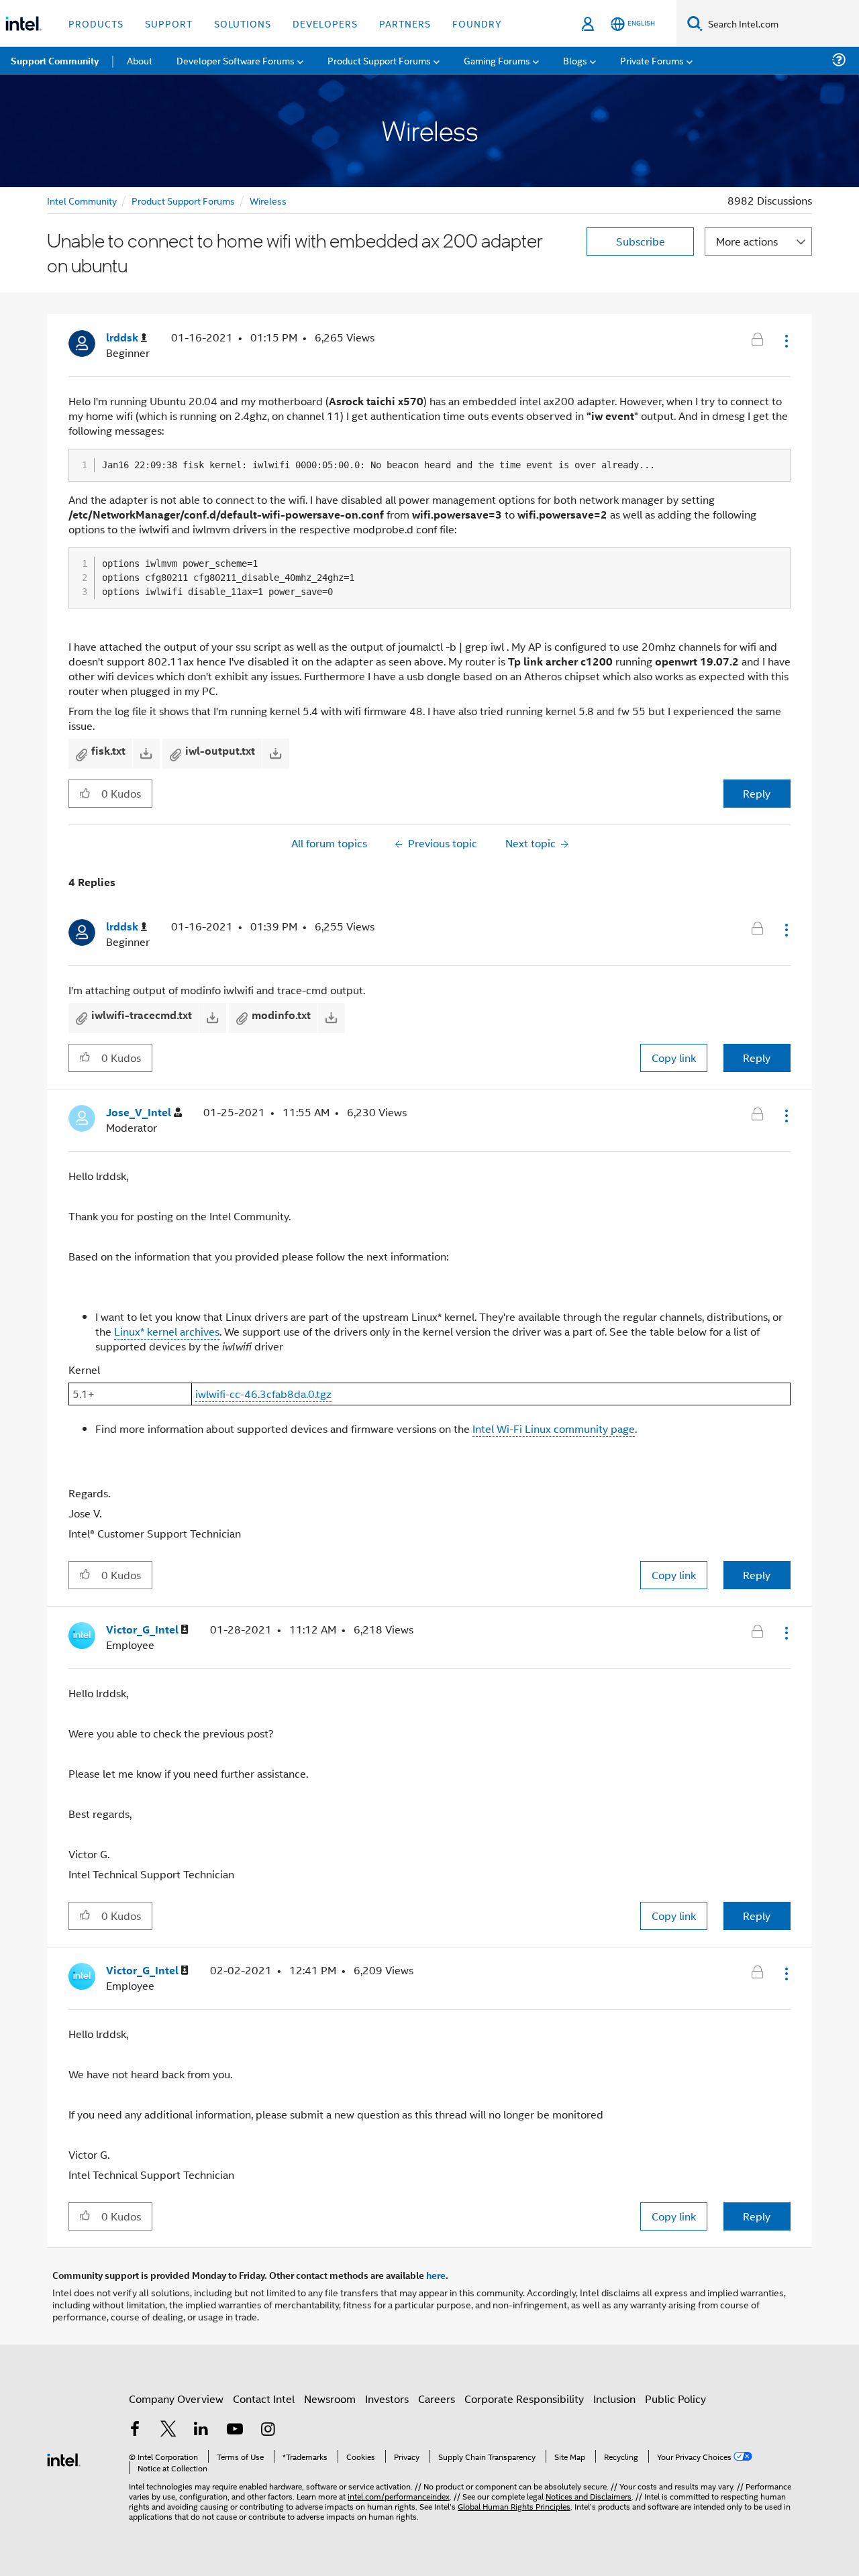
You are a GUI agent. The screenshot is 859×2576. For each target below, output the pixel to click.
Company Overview (176, 2399)
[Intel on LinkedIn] (201, 2430)
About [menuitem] (140, 60)
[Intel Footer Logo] (64, 2458)
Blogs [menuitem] (575, 60)
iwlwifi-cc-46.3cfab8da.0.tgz (263, 1394)
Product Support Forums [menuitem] (379, 60)
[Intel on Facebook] (135, 2430)
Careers (437, 2399)
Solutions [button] (243, 23)
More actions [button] (747, 241)
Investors (387, 2399)
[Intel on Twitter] (168, 2430)
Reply (757, 793)
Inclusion (614, 2399)
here (436, 2275)
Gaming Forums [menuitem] (497, 60)
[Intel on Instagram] (268, 2430)
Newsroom (330, 2399)
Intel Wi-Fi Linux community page (554, 1429)
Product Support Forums (183, 200)
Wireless (268, 200)
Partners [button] (405, 23)
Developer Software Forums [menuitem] (236, 60)
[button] (785, 341)
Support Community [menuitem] (55, 60)
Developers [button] (325, 23)
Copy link (674, 1058)
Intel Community (82, 200)
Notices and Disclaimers (589, 2496)
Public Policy (675, 2399)
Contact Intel (264, 2399)
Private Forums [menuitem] (652, 60)
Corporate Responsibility (524, 2399)
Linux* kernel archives (167, 1331)
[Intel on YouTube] (235, 2430)
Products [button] (96, 23)
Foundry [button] (477, 23)
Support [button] (169, 23)
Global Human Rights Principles (514, 2506)
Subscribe (641, 241)
